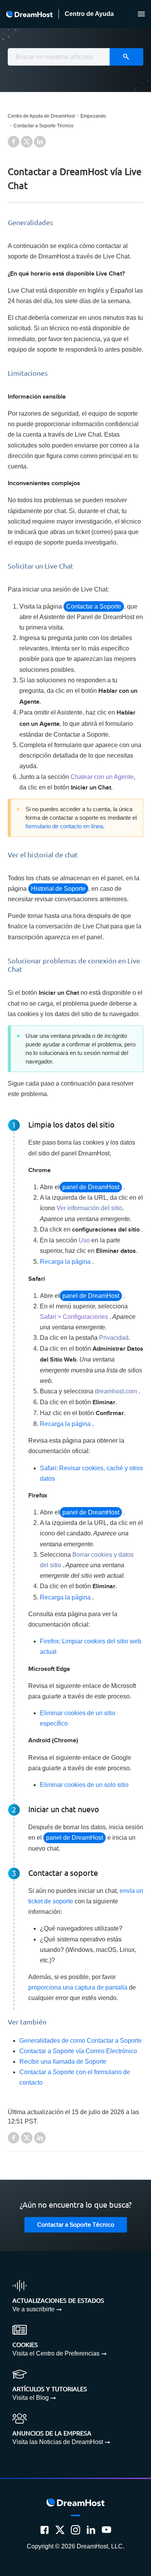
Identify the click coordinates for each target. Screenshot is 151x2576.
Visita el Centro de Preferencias (56, 2353)
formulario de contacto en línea (64, 826)
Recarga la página (65, 1262)
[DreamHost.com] (29, 14)
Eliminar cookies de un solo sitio (84, 1785)
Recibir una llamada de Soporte (63, 2062)
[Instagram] (75, 2530)
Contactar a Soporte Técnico (44, 126)
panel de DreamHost (91, 1187)
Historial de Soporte (58, 889)
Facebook (14, 142)
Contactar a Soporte (94, 606)
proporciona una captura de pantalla (78, 1987)
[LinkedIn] (91, 2530)
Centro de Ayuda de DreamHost (41, 116)
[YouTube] (106, 2530)
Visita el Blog (31, 2398)
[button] (141, 14)
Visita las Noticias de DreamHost (58, 2442)
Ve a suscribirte (33, 2309)
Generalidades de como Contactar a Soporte (81, 2041)
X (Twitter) (27, 142)
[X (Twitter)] (60, 2530)
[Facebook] (45, 2530)
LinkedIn (40, 142)
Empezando (93, 116)
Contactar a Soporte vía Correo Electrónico (78, 2051)
